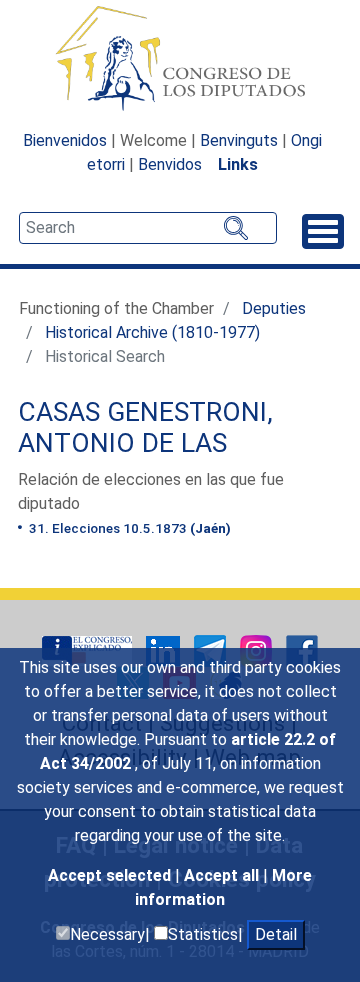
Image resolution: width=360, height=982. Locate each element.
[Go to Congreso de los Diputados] (180, 58)
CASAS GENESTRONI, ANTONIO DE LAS (145, 428)
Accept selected (111, 875)
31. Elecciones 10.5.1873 (128, 528)
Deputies (274, 308)
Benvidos (170, 164)
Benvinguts (239, 140)
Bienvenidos (65, 140)
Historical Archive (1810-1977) (152, 332)
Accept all (223, 875)
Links (238, 164)
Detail (276, 934)
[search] (148, 228)
